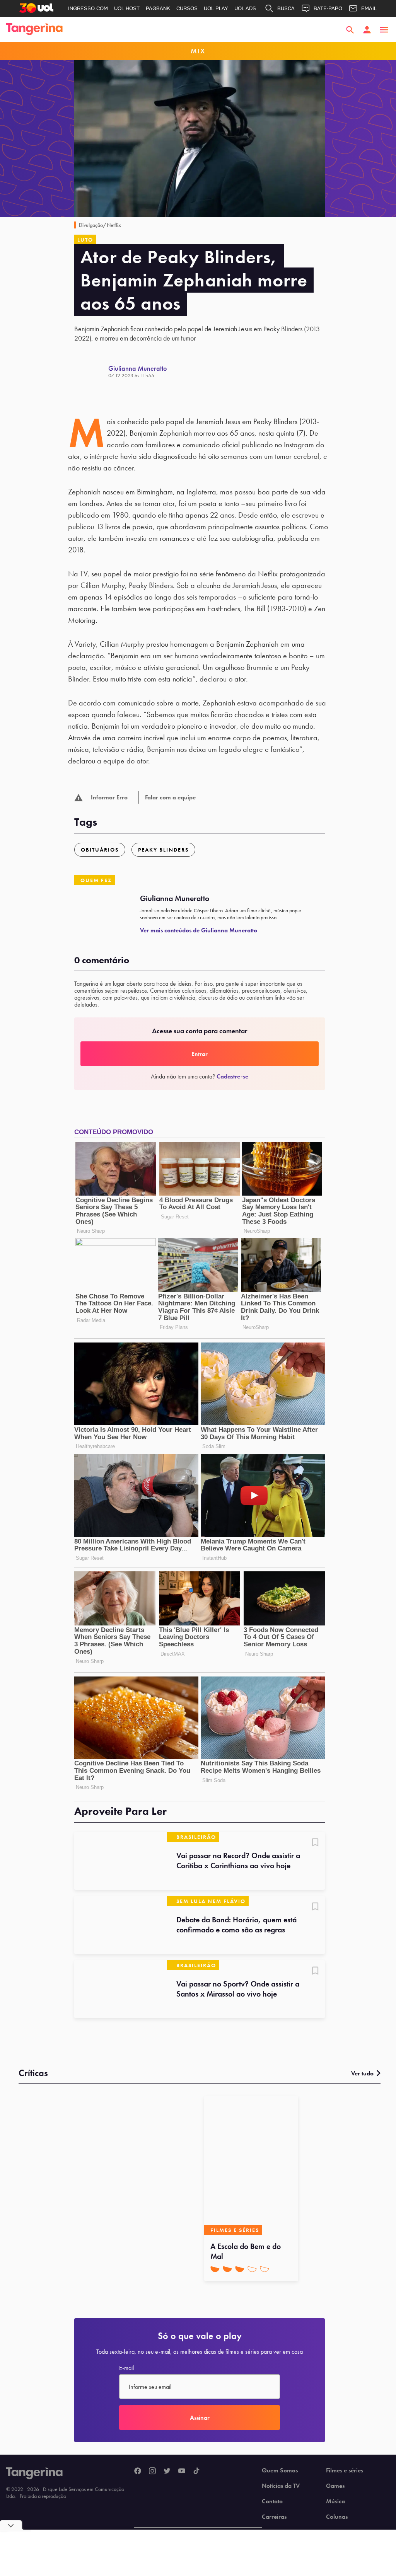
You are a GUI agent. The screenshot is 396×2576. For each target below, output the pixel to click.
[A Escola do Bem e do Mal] (251, 2165)
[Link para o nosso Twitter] (167, 2471)
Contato (272, 2501)
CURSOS (187, 8)
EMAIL (369, 8)
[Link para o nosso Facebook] (138, 2471)
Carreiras (274, 2517)
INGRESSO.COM (88, 8)
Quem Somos (280, 2470)
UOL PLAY (216, 8)
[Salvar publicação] (315, 1843)
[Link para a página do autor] (91, 371)
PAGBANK (158, 8)
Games (335, 2486)
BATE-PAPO (328, 8)
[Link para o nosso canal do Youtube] (182, 2471)
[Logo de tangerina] (34, 30)
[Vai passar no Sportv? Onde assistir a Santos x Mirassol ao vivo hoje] (121, 1989)
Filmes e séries (345, 2470)
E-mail (126, 2368)
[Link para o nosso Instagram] (152, 2471)
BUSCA (286, 8)
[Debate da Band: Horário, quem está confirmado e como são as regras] (121, 1925)
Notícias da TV (281, 2486)
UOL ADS (245, 8)
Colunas (337, 2517)
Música (335, 2501)
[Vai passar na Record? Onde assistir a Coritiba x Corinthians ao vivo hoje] (121, 1861)
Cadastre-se (232, 1076)
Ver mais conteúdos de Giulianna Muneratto (199, 930)
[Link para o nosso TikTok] (196, 2471)
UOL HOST (127, 8)
